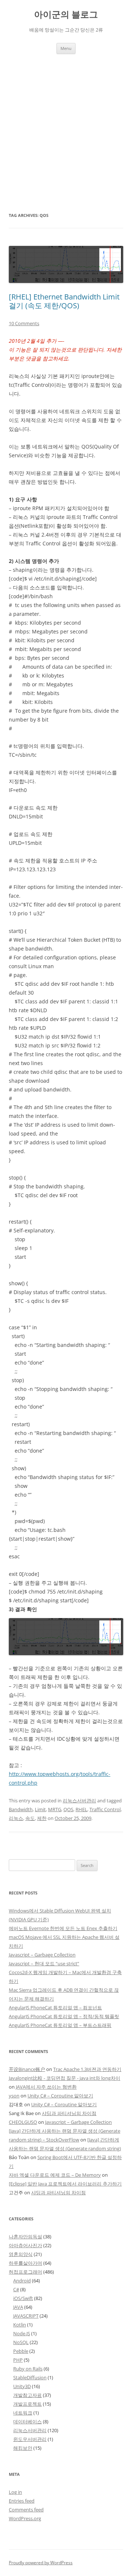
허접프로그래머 (25, 2272)
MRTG (55, 1809)
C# (16, 2289)
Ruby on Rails (28, 2369)
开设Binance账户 (27, 2069)
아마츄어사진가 (25, 2245)
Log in (15, 2492)
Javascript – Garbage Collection (42, 1955)
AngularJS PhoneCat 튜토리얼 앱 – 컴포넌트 (55, 2008)
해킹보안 (23, 2448)
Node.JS (22, 2333)
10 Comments (24, 323)
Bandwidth (21, 1809)
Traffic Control (105, 1809)
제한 (42, 1818)
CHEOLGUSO (23, 2122)
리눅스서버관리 (79, 1801)
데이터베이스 (27, 2421)
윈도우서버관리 (30, 2439)
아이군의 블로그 (66, 14)
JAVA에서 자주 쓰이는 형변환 (46, 2087)
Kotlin (20, 2325)
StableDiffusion (30, 2377)
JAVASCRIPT (26, 2316)
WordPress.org (25, 2518)
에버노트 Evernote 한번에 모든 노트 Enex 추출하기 (63, 1928)
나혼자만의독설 (25, 2237)
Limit (40, 1809)
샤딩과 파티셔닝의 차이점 (69, 2113)
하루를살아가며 (25, 2263)
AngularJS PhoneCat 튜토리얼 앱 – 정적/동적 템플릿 (64, 2016)
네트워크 (23, 2413)
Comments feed (26, 2510)
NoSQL (21, 2342)
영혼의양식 (21, 2254)
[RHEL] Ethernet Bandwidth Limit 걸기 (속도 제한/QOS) (64, 301)
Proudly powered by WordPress (41, 2563)
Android (22, 2281)
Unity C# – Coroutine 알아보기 (60, 2096)
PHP (18, 2360)
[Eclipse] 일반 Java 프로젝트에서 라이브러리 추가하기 (65, 2184)
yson (14, 2096)
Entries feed (22, 2501)
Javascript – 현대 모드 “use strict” (44, 1963)
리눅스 (16, 1818)
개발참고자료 (27, 2395)
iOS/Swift (23, 2298)
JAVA (18, 2307)
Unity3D (22, 2386)
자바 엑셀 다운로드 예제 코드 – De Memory (55, 2175)
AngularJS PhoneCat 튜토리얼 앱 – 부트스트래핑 (60, 2025)
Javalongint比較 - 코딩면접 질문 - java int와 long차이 (65, 2078)
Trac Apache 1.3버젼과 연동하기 (87, 2069)
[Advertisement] (66, 124)
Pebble (21, 2351)
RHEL (81, 1809)
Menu (66, 48)
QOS (68, 1809)
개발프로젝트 (27, 2404)
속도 (30, 1818)
